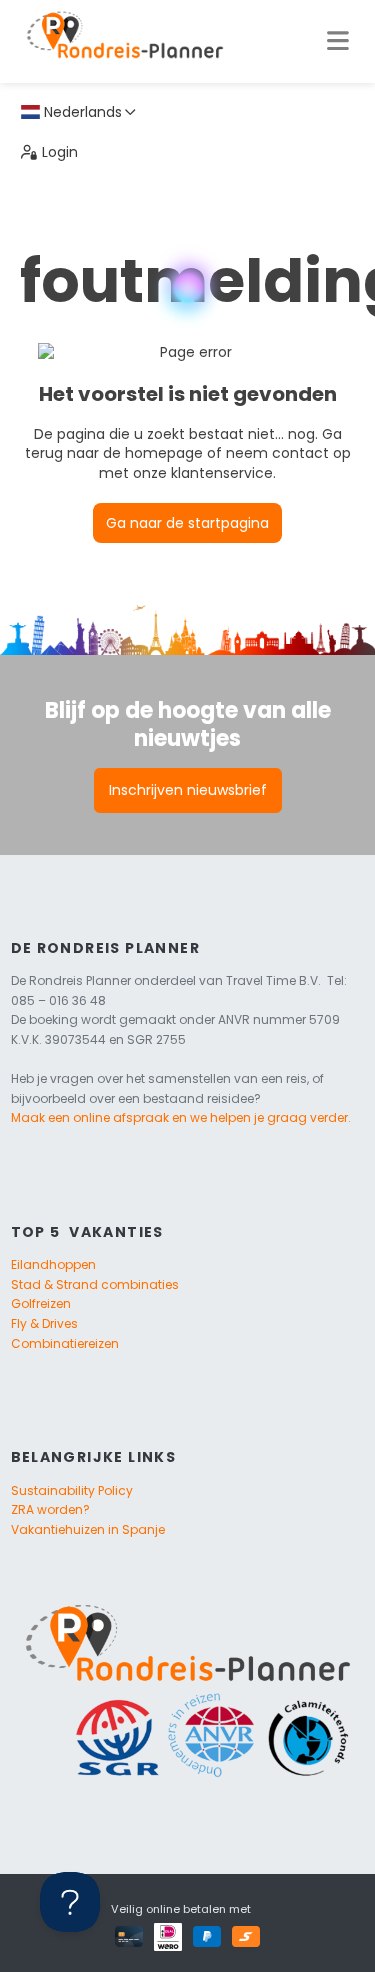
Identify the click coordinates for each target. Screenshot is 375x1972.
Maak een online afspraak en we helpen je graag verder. (181, 1117)
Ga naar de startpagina (187, 523)
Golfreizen (41, 1303)
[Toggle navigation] (337, 41)
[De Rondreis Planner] (125, 41)
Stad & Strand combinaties (95, 1284)
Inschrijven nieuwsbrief (188, 790)
